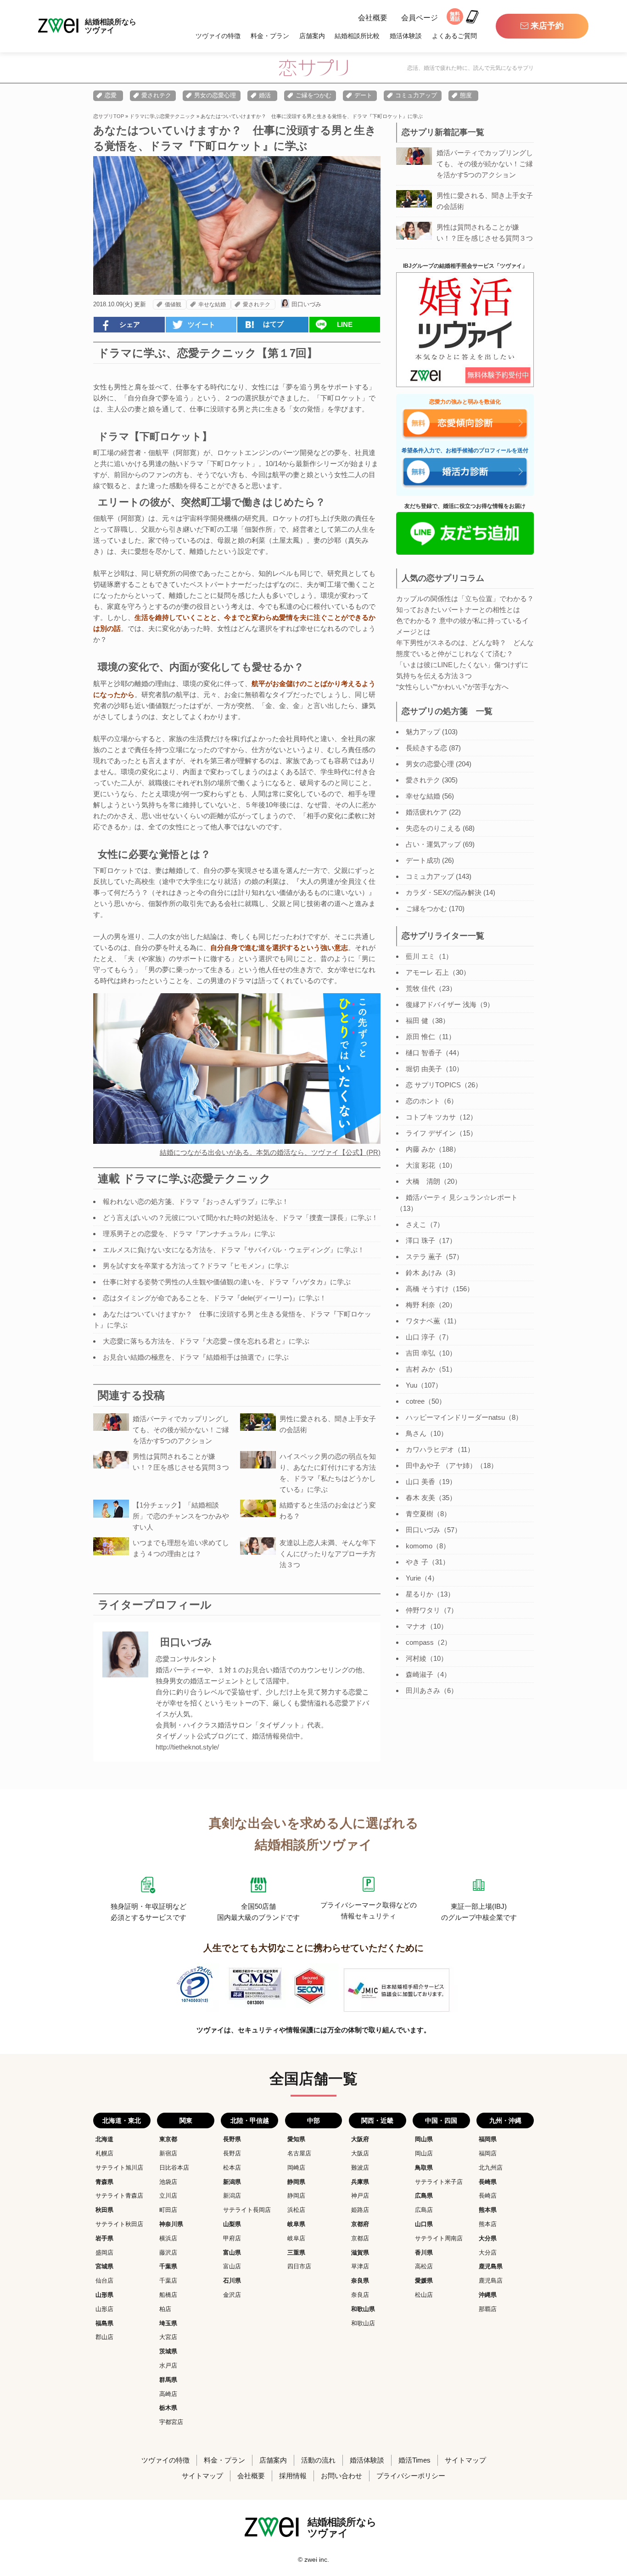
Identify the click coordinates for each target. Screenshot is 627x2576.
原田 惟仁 (420, 1037)
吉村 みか (420, 1369)
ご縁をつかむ (313, 95)
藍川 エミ (420, 956)
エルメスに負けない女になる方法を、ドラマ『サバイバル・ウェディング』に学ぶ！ (234, 1250)
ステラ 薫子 (424, 1257)
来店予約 (547, 26)
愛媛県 (424, 2281)
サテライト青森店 (119, 2196)
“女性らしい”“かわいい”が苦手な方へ (452, 687)
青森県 (104, 2182)
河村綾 (416, 1658)
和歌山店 (363, 2323)
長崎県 (488, 2182)
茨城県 (168, 2351)
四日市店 (299, 2266)
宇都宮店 (171, 2422)
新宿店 (168, 2153)
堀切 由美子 (424, 1069)
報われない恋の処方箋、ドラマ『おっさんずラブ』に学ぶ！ (196, 1201)
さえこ (416, 1224)
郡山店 (104, 2337)
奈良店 (360, 2295)
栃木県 (168, 2408)
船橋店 (168, 2295)
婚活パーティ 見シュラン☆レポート (462, 1197)
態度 (466, 95)
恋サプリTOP (109, 116)
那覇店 (488, 2309)
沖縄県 (488, 2295)
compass (420, 1642)
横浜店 (168, 2238)
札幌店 (104, 2153)
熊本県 (488, 2210)
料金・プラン (270, 36)
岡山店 (424, 2153)
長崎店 (488, 2196)
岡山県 (424, 2139)
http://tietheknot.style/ (187, 1747)
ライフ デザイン (431, 1133)
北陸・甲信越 (250, 2120)
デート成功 (423, 860)
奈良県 (360, 2281)
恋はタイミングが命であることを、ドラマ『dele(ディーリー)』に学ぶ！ (215, 1298)
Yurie (413, 1578)
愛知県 (296, 2139)
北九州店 (491, 2168)
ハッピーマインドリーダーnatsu (455, 1417)
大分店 (488, 2253)
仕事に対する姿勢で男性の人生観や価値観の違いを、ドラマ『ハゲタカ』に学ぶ (227, 1282)
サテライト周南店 (439, 2238)
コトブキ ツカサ (431, 1117)
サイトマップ (465, 2460)
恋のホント (423, 1101)
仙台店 (104, 2281)
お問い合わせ (341, 2476)
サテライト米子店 (439, 2182)
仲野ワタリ (423, 1610)
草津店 (360, 2266)
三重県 (296, 2253)
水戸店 (168, 2365)
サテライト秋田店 (119, 2224)
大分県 (488, 2238)
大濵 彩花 (420, 1165)
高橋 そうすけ (427, 1289)
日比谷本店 (174, 2168)
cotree (415, 1401)
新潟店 (232, 2196)
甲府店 (232, 2238)
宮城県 (104, 2266)
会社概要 (373, 18)
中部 (313, 2120)
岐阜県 (296, 2224)
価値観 (173, 304)
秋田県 (104, 2210)
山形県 (104, 2295)
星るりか (420, 1594)
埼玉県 (168, 2323)
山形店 (104, 2309)
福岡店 (488, 2153)
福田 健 (417, 1021)
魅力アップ (423, 732)
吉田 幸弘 (420, 1353)
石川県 (232, 2281)
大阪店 (360, 2153)
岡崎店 (296, 2168)
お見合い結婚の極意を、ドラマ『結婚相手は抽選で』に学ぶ (196, 1357)
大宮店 (168, 2337)
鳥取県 (424, 2168)
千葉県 (168, 2266)
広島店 (424, 2210)
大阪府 (360, 2139)
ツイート (202, 324)
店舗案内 (312, 36)
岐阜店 (296, 2238)
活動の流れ (318, 2460)
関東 (186, 2120)
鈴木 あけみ (424, 1273)
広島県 (424, 2196)
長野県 (232, 2139)
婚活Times (414, 2460)
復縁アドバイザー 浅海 (441, 1004)
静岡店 (296, 2196)
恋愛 (111, 95)
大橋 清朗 (423, 1181)
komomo (419, 1546)
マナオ (416, 1626)
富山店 (232, 2266)
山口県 (424, 2224)
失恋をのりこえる (433, 828)
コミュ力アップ (416, 95)
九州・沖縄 (505, 2120)
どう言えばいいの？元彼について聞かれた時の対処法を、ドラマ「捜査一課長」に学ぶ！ (241, 1218)
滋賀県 (360, 2253)
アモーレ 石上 (427, 972)
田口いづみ (306, 304)
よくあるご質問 (454, 36)
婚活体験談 (406, 36)
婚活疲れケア (426, 812)
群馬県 (168, 2380)
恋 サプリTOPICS (433, 1085)
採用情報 (293, 2476)
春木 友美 (420, 1498)
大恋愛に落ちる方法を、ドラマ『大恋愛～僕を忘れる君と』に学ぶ (206, 1341)
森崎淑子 (420, 1674)
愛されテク (156, 95)
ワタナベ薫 (423, 1321)
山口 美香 (420, 1482)
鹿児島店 (491, 2281)
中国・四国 (441, 2120)
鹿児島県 (491, 2266)
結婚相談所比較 (357, 36)
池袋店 (168, 2182)
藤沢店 (168, 2253)
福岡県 (488, 2139)
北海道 (104, 2139)
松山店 (424, 2295)
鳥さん (416, 1433)
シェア (130, 324)
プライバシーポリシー (411, 2476)
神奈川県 (171, 2224)
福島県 (104, 2323)
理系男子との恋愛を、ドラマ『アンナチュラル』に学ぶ (189, 1234)
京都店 (360, 2238)
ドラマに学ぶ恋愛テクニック (162, 116)
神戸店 (360, 2196)
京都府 (360, 2224)
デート (363, 95)
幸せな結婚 (212, 304)
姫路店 (360, 2210)
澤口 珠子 (420, 1240)
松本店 (232, 2168)
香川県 (424, 2253)
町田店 (168, 2210)
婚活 (265, 95)
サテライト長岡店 (247, 2210)
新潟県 (232, 2182)
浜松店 (296, 2210)
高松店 (424, 2266)
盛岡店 (104, 2253)
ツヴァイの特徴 (218, 36)
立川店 (168, 2196)
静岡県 (296, 2182)
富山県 (232, 2253)
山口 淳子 (420, 1337)
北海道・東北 (122, 2120)
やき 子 (417, 1562)
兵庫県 (360, 2182)
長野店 (232, 2153)
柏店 (165, 2309)
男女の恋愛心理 (215, 95)
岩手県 (104, 2238)
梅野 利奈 (420, 1305)
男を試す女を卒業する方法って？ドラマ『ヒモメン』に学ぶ (196, 1266)
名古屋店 (299, 2153)
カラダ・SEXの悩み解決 (444, 892)
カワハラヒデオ (430, 1449)
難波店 (360, 2168)
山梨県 (232, 2224)
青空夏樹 (420, 1514)
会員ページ (420, 18)
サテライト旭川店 (119, 2168)
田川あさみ (423, 1690)
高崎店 (168, 2394)
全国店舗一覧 (313, 2079)
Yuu (411, 1385)
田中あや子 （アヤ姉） (441, 1465)
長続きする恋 (426, 748)
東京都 (168, 2139)
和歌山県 (363, 2309)
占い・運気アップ (433, 844)
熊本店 (488, 2224)
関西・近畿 (377, 2120)
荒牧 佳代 (420, 988)
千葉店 (168, 2281)
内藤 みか (420, 1149)
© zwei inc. (313, 2559)
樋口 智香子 (424, 1053)
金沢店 (232, 2295)
